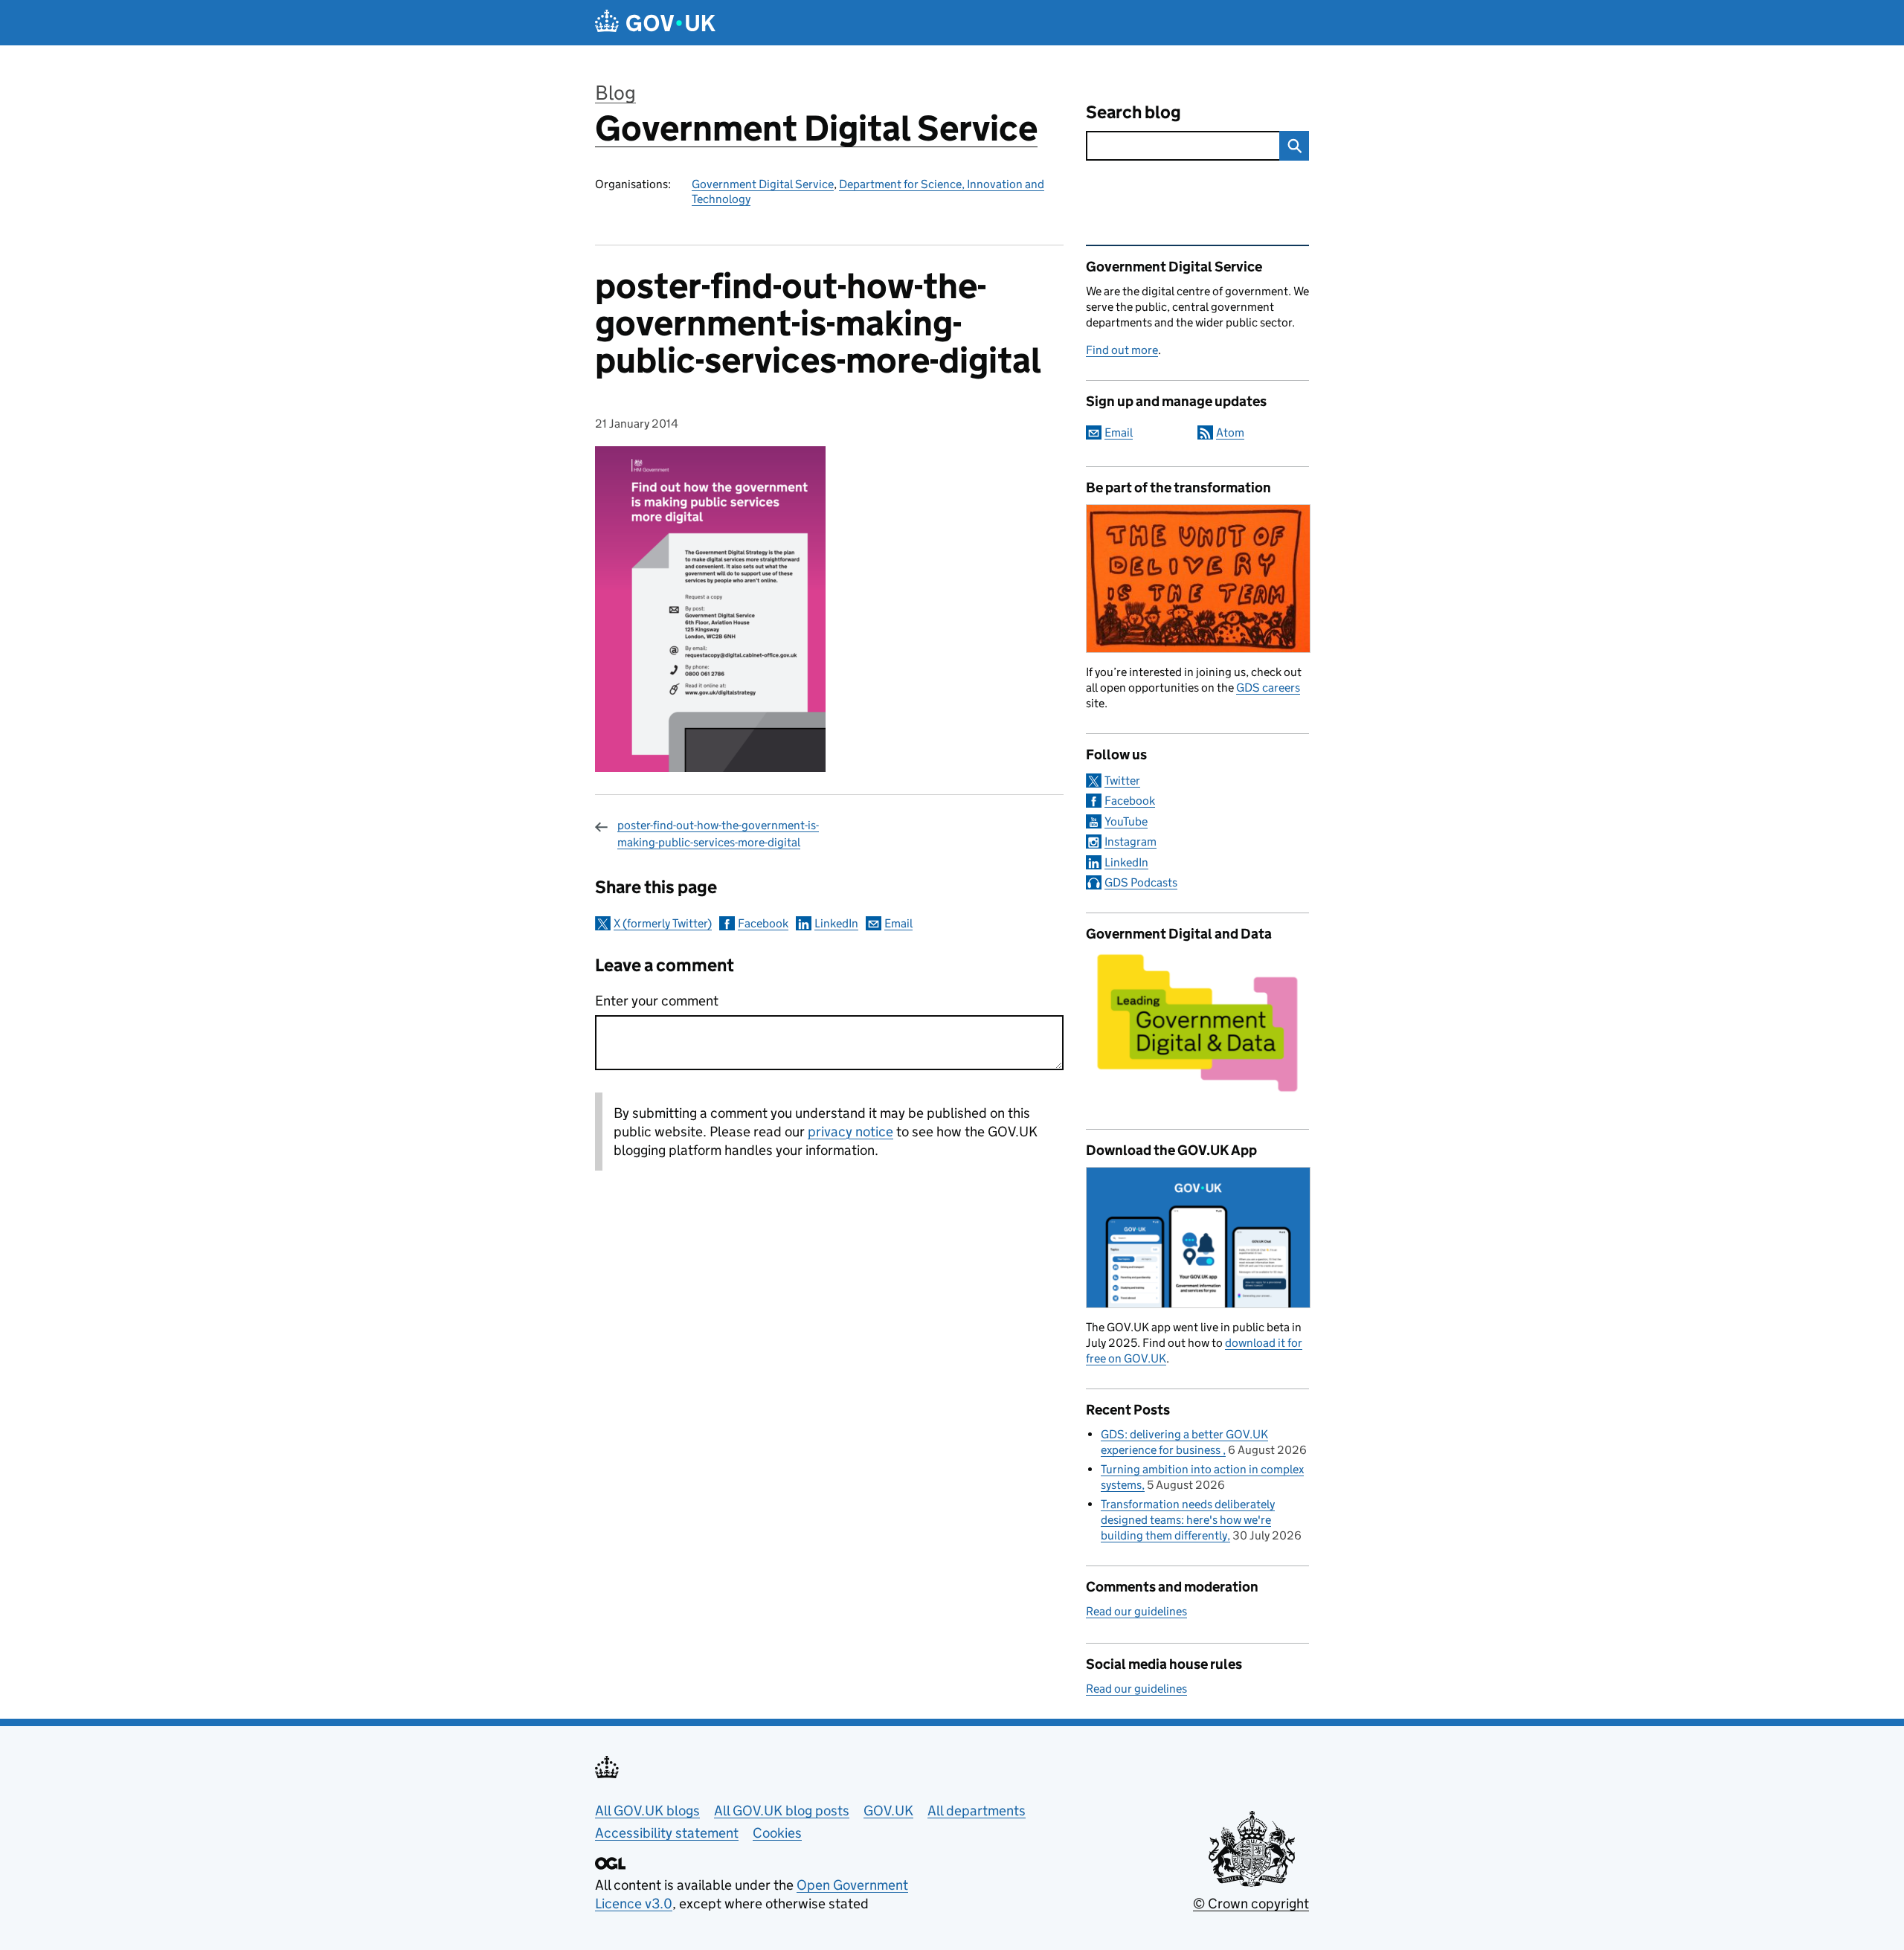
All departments (977, 1811)
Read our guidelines (1136, 1611)
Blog (615, 93)
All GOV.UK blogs (647, 1811)
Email (898, 923)
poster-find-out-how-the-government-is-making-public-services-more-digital (718, 833)
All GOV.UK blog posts (782, 1811)
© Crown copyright (1251, 1904)
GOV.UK (888, 1811)
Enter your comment (657, 1001)
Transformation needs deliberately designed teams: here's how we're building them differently (1188, 1520)
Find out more (1122, 350)
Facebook (763, 923)
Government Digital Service (816, 128)
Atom (1230, 432)
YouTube (1126, 821)
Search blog (1133, 112)
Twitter (1122, 781)
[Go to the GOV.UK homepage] (655, 23)
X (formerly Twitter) (663, 923)
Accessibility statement (667, 1833)
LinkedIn (836, 923)
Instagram (1130, 842)
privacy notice (850, 1132)
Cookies (777, 1833)
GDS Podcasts (1141, 882)
